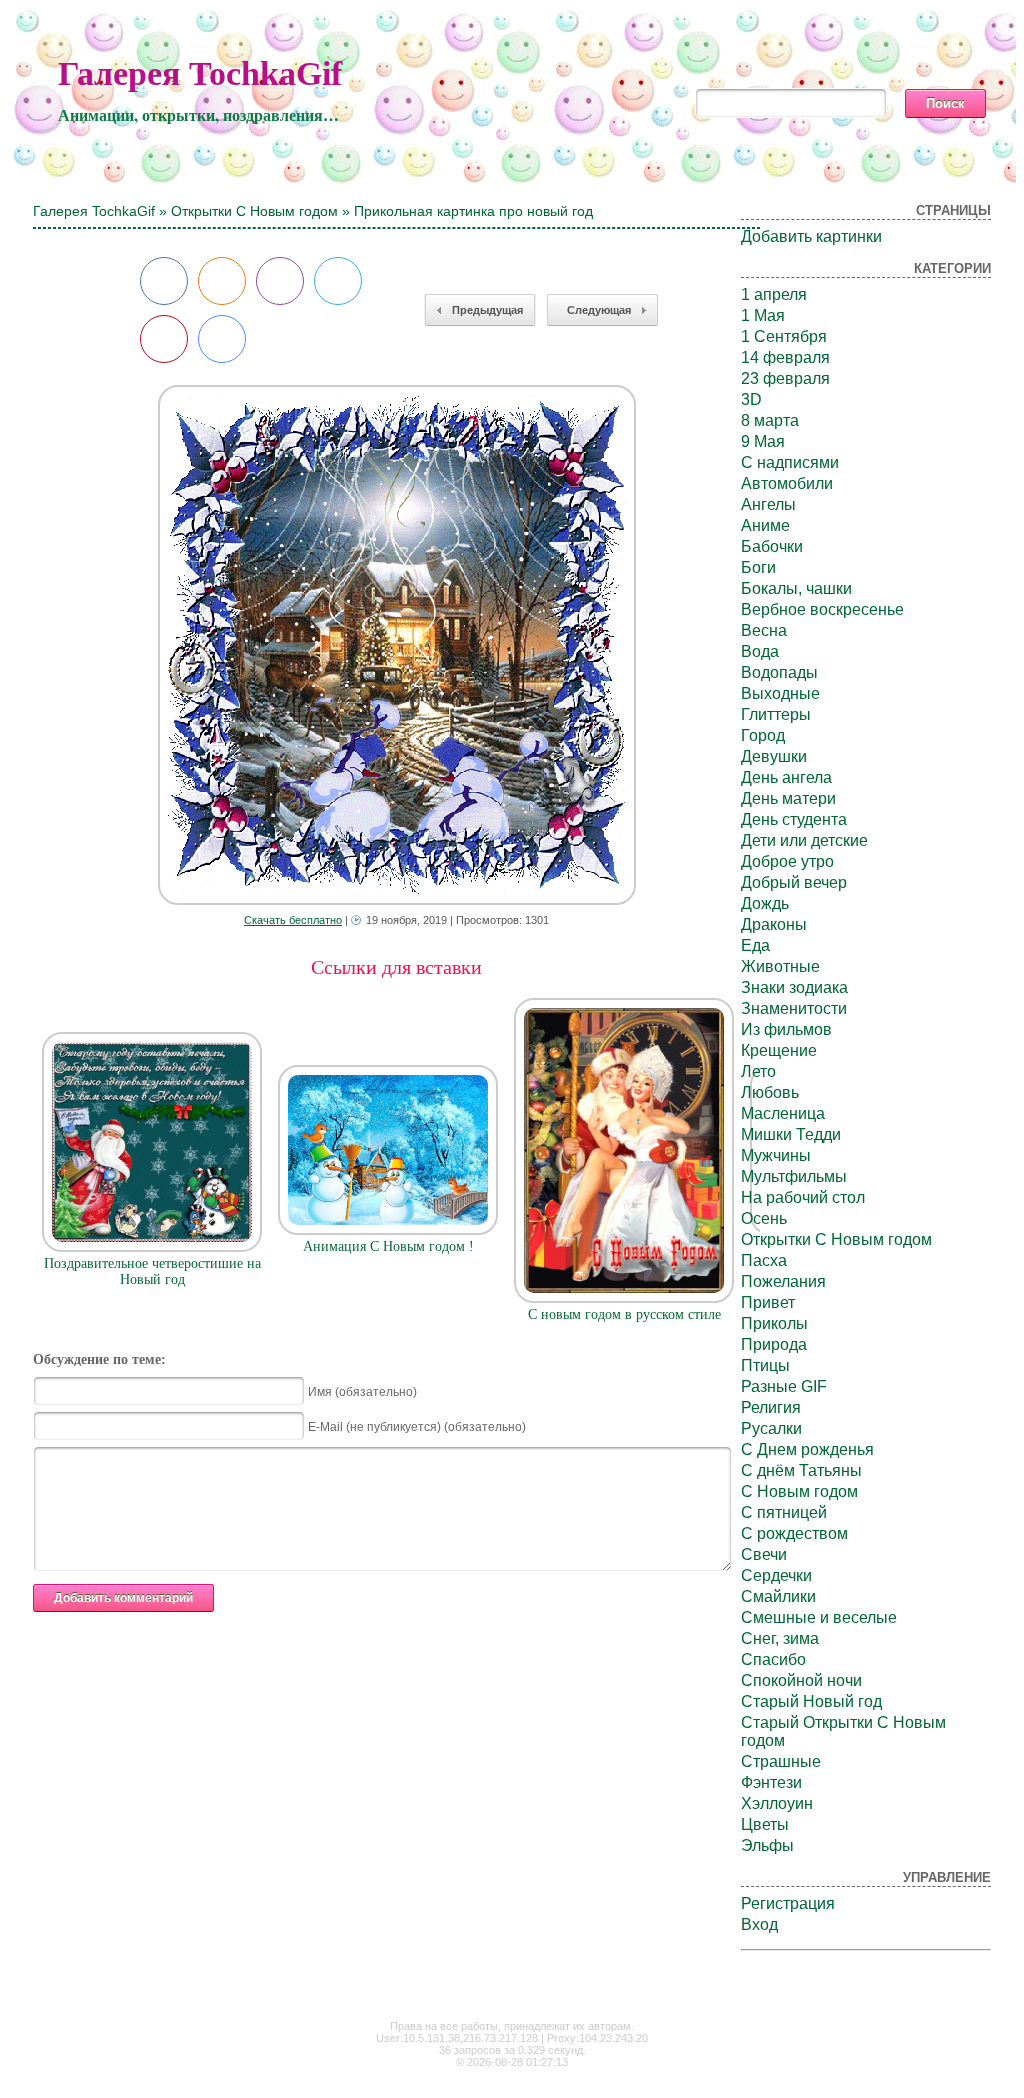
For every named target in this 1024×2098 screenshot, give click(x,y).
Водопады (779, 672)
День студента (794, 819)
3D (751, 399)
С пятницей (784, 1512)
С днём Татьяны (801, 1470)
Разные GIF (784, 1386)
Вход (759, 1924)
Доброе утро (787, 861)
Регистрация (788, 1903)
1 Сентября (784, 336)
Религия (771, 1407)
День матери (788, 798)
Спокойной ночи (801, 1680)
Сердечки (776, 1575)
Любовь (770, 1092)
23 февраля (785, 378)
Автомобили (787, 483)
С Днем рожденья (807, 1449)
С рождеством (794, 1533)
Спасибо (773, 1659)
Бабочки (772, 546)
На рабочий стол (803, 1197)
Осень (764, 1218)
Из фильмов (786, 1029)
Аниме (765, 525)
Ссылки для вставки (396, 967)
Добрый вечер (794, 882)
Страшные (781, 1761)
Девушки (774, 756)
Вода (760, 651)
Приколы (774, 1323)
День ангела (786, 777)
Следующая (599, 310)
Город (763, 735)
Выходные (780, 693)
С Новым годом (799, 1491)
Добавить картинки (811, 236)
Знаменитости (794, 1008)
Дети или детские (804, 840)
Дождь (765, 903)
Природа (774, 1344)
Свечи (764, 1554)
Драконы (774, 924)
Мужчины (776, 1155)
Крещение (779, 1050)
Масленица (783, 1113)
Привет (768, 1302)
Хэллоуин (777, 1803)
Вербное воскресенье (822, 609)
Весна (764, 630)
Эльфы (767, 1845)
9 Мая (763, 441)
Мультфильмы (794, 1176)
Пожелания (783, 1281)
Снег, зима (780, 1638)
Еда (755, 945)
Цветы (765, 1824)
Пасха (764, 1260)
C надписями (790, 462)
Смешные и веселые (819, 1617)
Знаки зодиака (794, 987)
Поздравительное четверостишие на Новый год (152, 1271)
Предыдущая (487, 310)
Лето (758, 1071)
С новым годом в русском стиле (624, 1314)
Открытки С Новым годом (254, 211)
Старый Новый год (811, 1701)
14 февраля (785, 357)
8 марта (770, 420)
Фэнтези (771, 1782)
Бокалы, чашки (796, 588)
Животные (780, 966)
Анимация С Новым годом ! (388, 1246)
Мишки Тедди (791, 1134)
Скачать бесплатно (293, 920)
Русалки (771, 1428)
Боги (758, 567)
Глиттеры (776, 714)
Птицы (765, 1365)
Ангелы (768, 504)
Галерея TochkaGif (200, 73)
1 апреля (774, 294)
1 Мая (763, 315)
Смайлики (778, 1596)
